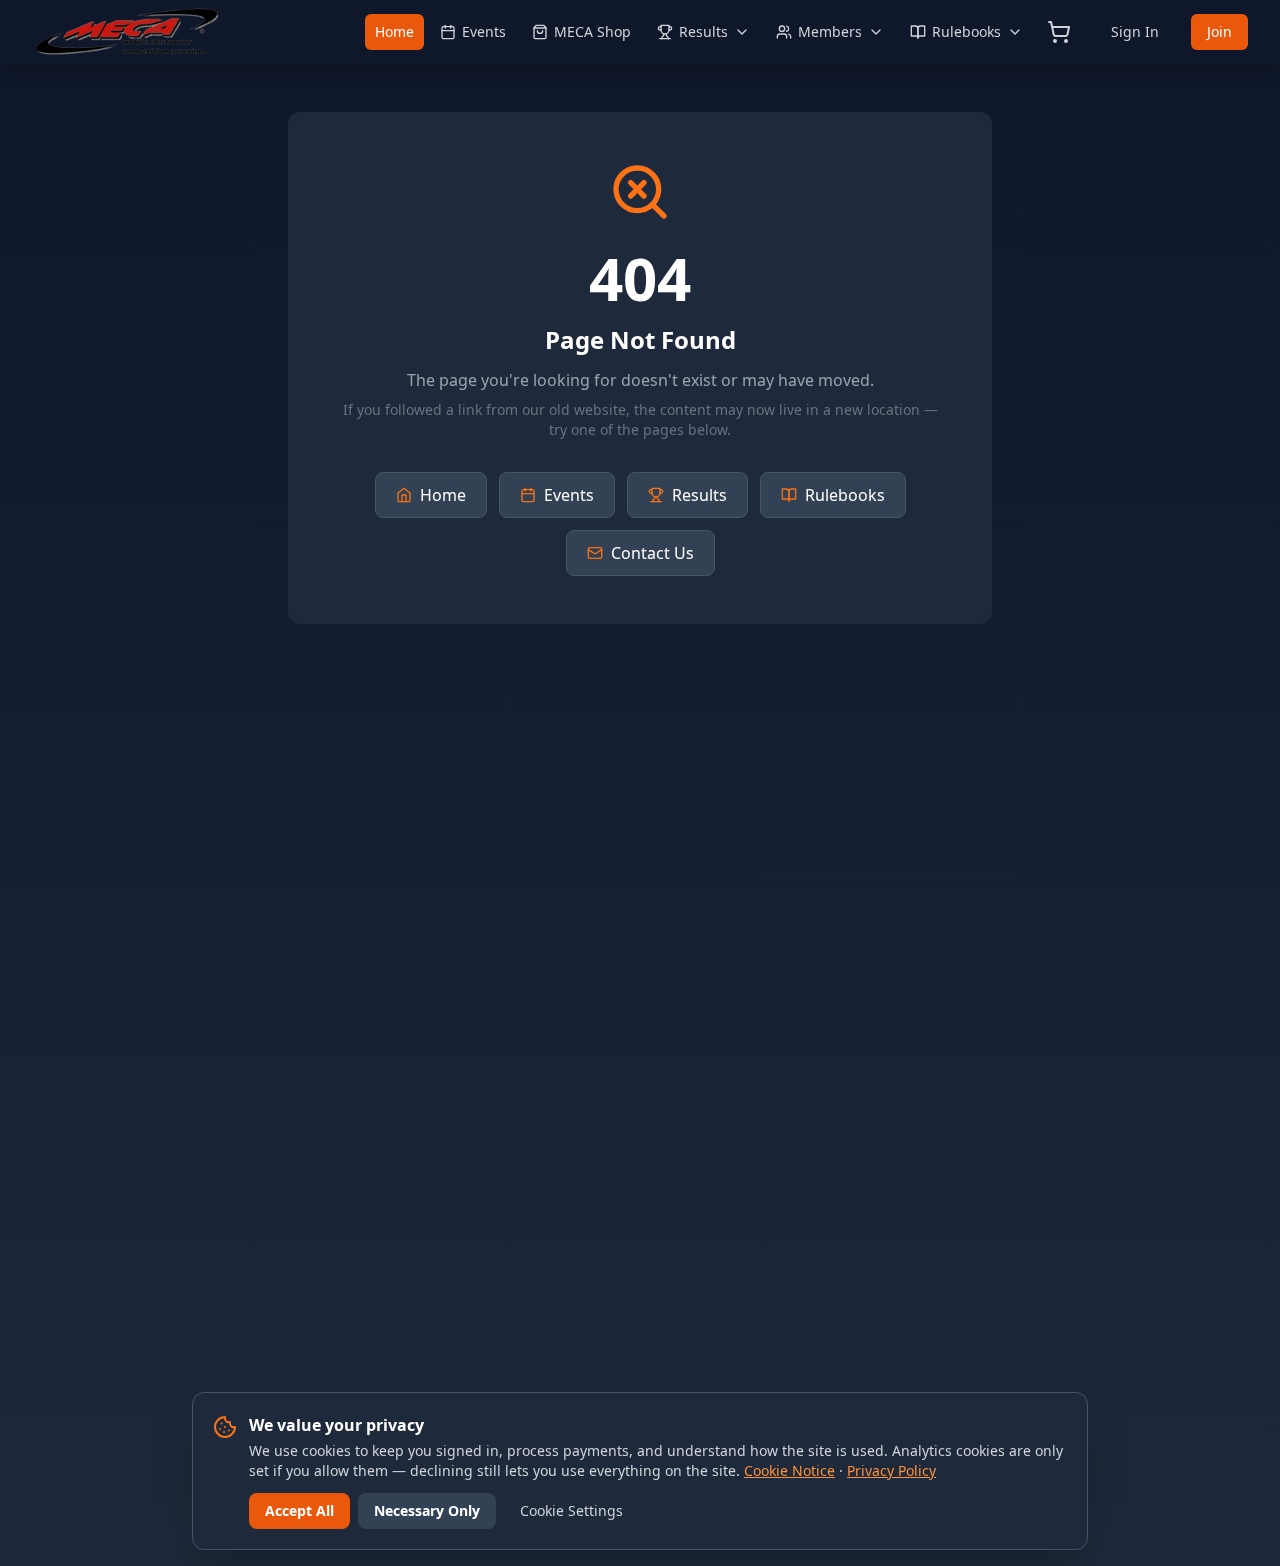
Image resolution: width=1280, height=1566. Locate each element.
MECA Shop (592, 31)
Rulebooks (966, 31)
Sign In (1135, 31)
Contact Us (652, 553)
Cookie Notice (789, 1470)
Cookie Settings (571, 1510)
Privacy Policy (891, 1470)
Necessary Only (427, 1510)
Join (1219, 31)
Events (484, 31)
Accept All (299, 1510)
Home (394, 31)
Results (703, 31)
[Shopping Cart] (1059, 32)
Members (830, 31)
